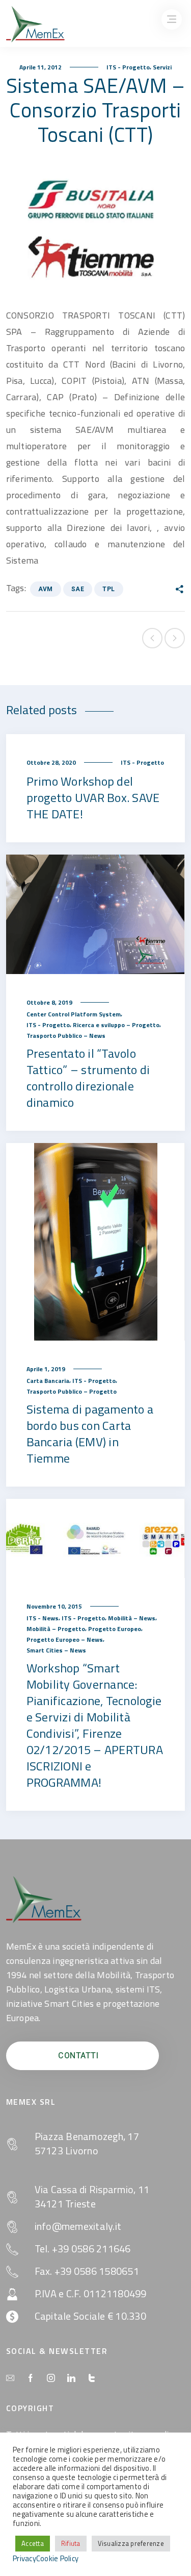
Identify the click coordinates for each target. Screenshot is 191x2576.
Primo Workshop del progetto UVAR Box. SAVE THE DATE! (93, 797)
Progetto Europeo (115, 1629)
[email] (10, 2378)
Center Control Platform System (74, 1014)
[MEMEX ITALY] (35, 24)
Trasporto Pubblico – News (66, 1036)
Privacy (24, 2559)
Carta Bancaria (48, 1381)
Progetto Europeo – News (65, 1639)
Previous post (152, 638)
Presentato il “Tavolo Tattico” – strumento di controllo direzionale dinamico (88, 1078)
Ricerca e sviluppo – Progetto (116, 1025)
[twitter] (92, 2378)
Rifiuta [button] (71, 2543)
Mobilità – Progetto (56, 1629)
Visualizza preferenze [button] (131, 2543)
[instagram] (51, 2378)
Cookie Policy (57, 2559)
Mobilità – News (132, 1618)
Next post (175, 638)
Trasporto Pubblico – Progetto (72, 1391)
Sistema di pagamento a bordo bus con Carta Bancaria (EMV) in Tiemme (90, 1433)
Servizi (162, 67)
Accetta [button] (33, 2543)
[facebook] (31, 2378)
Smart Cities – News (56, 1650)
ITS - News (43, 1618)
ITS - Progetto (128, 67)
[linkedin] (71, 2378)
